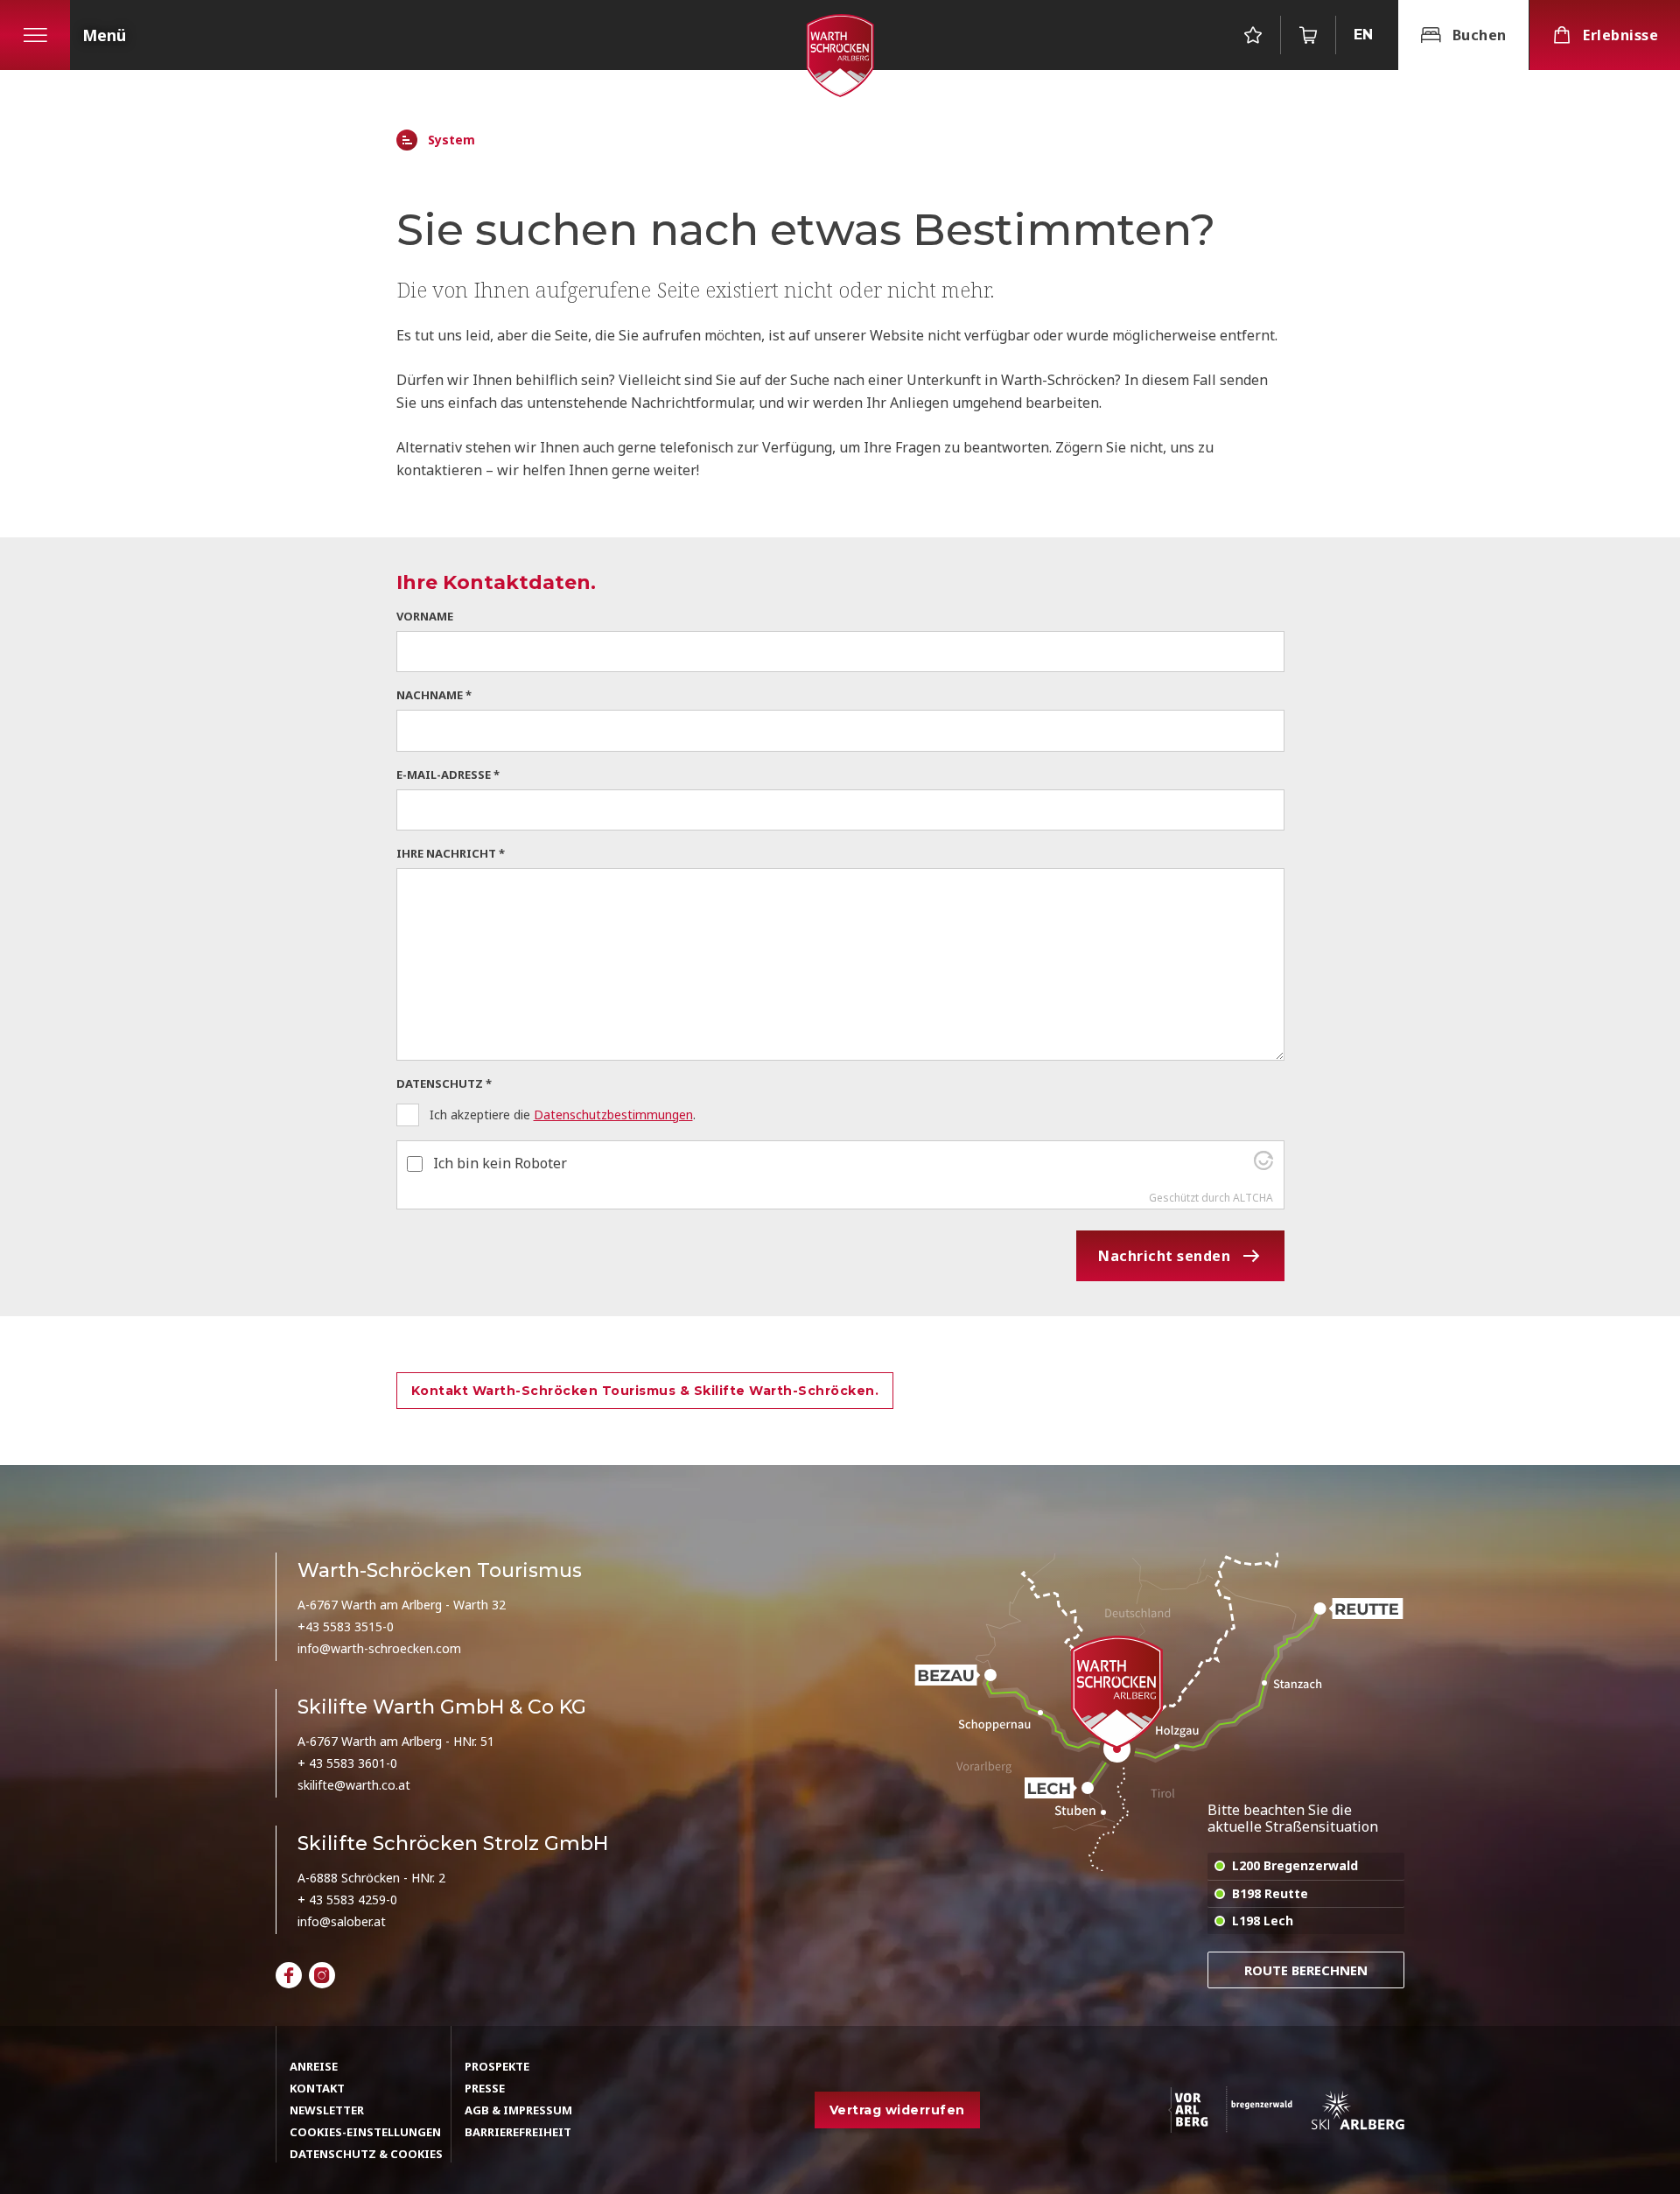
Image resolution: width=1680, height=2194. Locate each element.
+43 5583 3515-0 (346, 1626)
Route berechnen (1306, 1970)
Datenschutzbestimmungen (613, 1115)
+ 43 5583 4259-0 (347, 1900)
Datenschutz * (444, 1083)
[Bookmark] (1253, 35)
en (1363, 35)
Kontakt (317, 2088)
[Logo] (840, 56)
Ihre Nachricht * (451, 853)
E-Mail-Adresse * (448, 775)
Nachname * (434, 695)
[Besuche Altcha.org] (1263, 1165)
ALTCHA (1253, 1198)
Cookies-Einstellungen (365, 2132)
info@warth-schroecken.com (379, 1648)
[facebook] (289, 1975)
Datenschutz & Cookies (366, 2154)
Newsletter (327, 2110)
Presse (485, 2088)
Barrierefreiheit (518, 2132)
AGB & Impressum (518, 2110)
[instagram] (322, 1975)
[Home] (407, 140)
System (451, 140)
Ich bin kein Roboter (500, 1163)
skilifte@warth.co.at (354, 1785)
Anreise (314, 2066)
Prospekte (497, 2066)
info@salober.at (342, 1921)
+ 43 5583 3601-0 (347, 1763)
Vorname (425, 616)
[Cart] (1308, 35)
